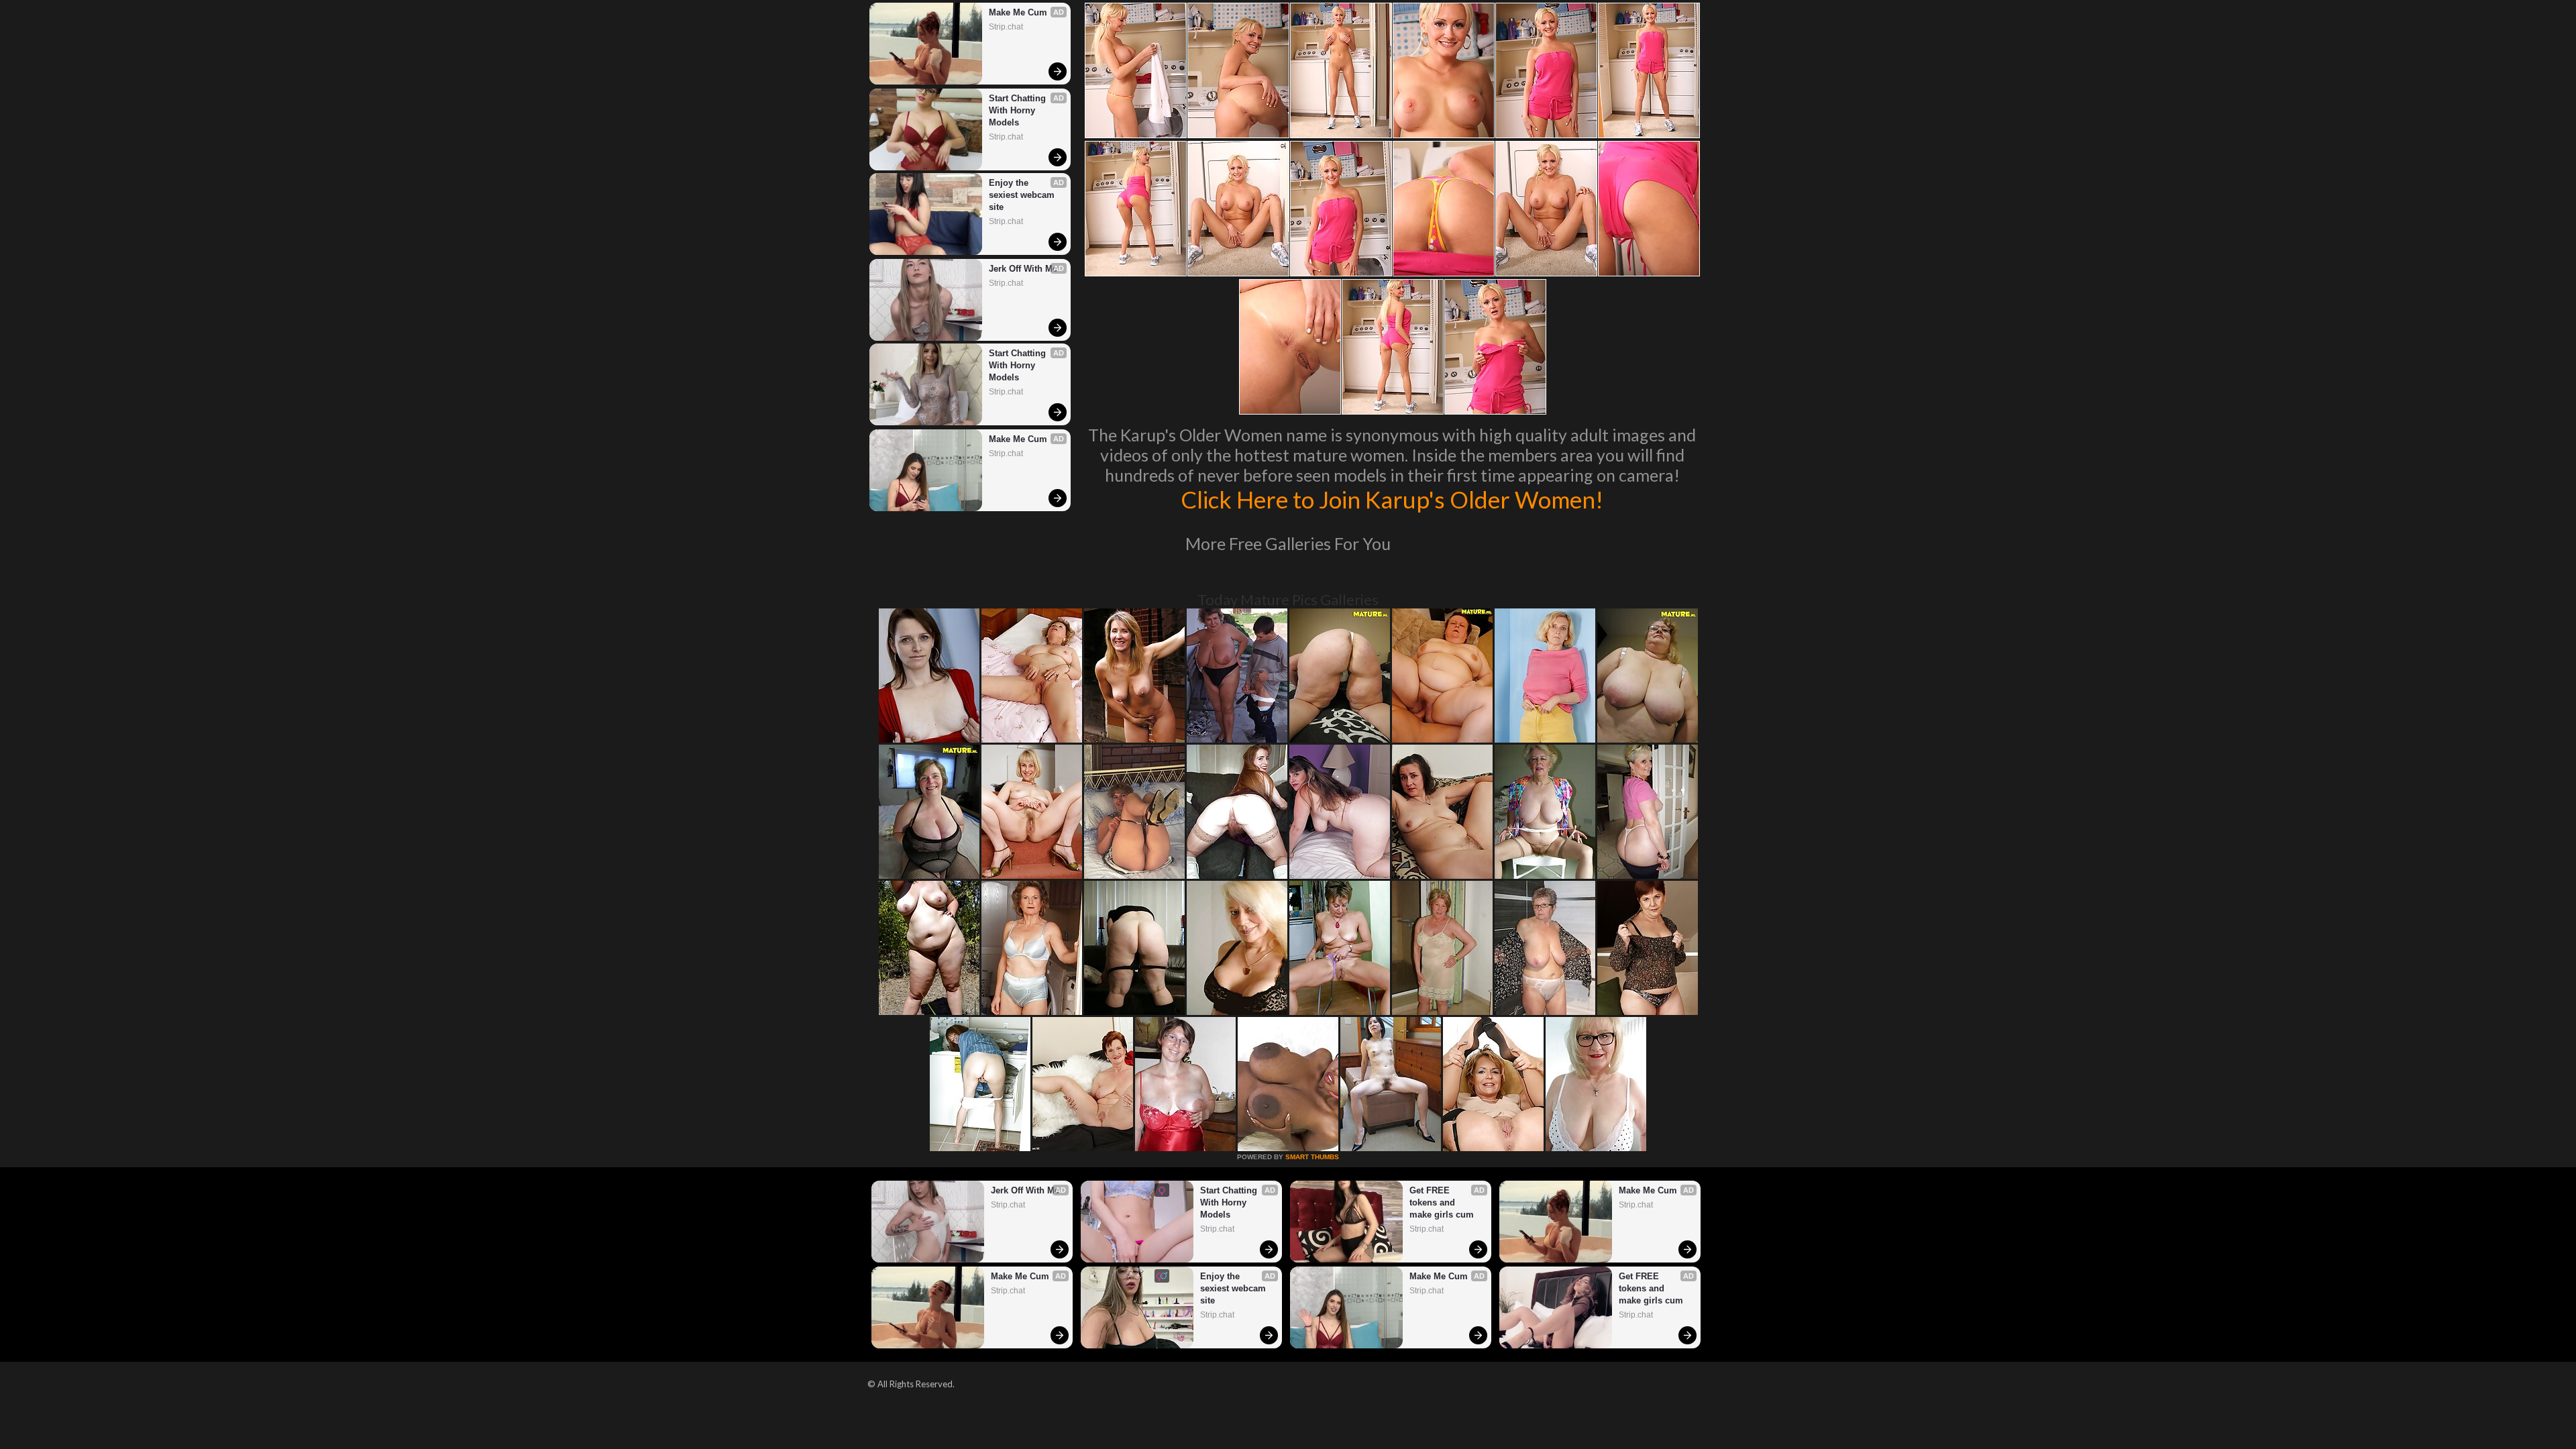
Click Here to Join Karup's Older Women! (1392, 499)
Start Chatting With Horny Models (1019, 110)
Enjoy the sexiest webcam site (1023, 195)
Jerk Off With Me (1023, 269)
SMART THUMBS (1312, 1157)
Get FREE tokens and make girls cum (1442, 1202)
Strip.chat (1006, 27)
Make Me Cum (1018, 12)
